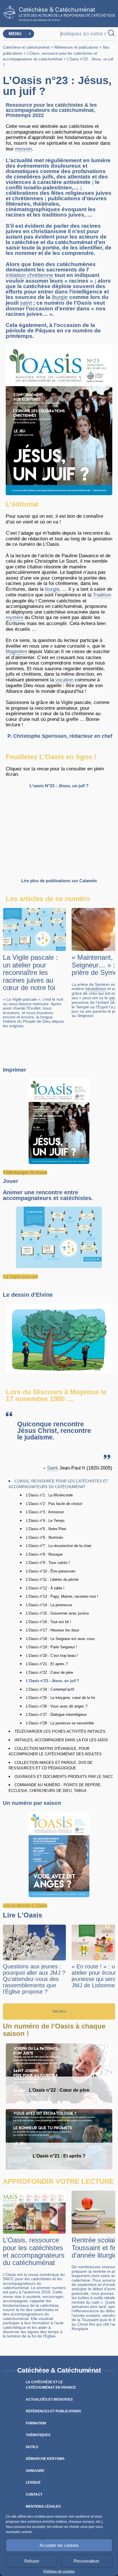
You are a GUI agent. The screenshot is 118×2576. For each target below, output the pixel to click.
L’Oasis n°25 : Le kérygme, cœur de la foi (61, 1698)
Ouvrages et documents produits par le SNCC (64, 1777)
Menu (15, 34)
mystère (14, 617)
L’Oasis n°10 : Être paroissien (51, 1571)
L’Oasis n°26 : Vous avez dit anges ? (57, 1706)
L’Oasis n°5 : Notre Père (46, 1529)
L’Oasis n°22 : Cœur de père (50, 1672)
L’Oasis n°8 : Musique (44, 1554)
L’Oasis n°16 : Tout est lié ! (49, 1622)
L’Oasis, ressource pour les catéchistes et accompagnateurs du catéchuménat (34, 2251)
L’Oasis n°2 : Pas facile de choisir (54, 1504)
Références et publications (76, 47)
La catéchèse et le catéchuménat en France (51, 2385)
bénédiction (96, 989)
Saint (52, 1468)
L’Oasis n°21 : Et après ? (47, 1664)
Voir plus (59, 2011)
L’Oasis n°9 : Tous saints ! (48, 1563)
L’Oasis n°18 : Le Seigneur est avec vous (60, 1639)
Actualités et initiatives (49, 2399)
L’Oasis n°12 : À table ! (45, 1588)
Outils (32, 2447)
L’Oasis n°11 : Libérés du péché (52, 1579)
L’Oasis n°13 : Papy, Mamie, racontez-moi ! (62, 1596)
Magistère (16, 652)
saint (26, 303)
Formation (36, 2423)
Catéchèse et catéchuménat (26, 47)
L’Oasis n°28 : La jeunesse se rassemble (60, 1723)
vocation (64, 680)
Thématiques (38, 2435)
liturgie (60, 297)
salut (113, 998)
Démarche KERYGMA (45, 2459)
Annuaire (35, 2471)
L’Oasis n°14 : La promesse (49, 1605)
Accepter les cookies (59, 2545)
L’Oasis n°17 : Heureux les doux (53, 1630)
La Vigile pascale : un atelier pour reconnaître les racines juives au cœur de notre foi (30, 972)
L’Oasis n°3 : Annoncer (45, 1512)
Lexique (33, 2482)
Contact (34, 2494)
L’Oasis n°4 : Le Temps (45, 1521)
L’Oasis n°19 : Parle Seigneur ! (52, 1647)
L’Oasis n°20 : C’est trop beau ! (52, 1656)
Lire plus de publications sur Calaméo (59, 881)
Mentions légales (43, 2506)
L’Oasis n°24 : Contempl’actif (50, 1689)
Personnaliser (86, 2561)
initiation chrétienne (29, 275)
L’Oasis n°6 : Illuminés (45, 1537)
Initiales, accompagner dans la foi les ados (61, 1740)
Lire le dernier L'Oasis (25, 1906)
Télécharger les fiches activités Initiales (60, 1731)
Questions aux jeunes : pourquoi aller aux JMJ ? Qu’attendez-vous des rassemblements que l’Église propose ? (34, 1979)
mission (23, 149)
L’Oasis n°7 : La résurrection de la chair (59, 1546)
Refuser (32, 2561)
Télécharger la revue (25, 1172)
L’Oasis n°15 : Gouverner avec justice (57, 1613)
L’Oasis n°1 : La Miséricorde (49, 1495)
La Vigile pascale (20, 1277)
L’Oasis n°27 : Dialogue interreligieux (56, 1715)
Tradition (102, 595)
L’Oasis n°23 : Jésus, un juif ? (53, 1681)
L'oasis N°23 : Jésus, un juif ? (59, 786)
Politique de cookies (59, 2571)
